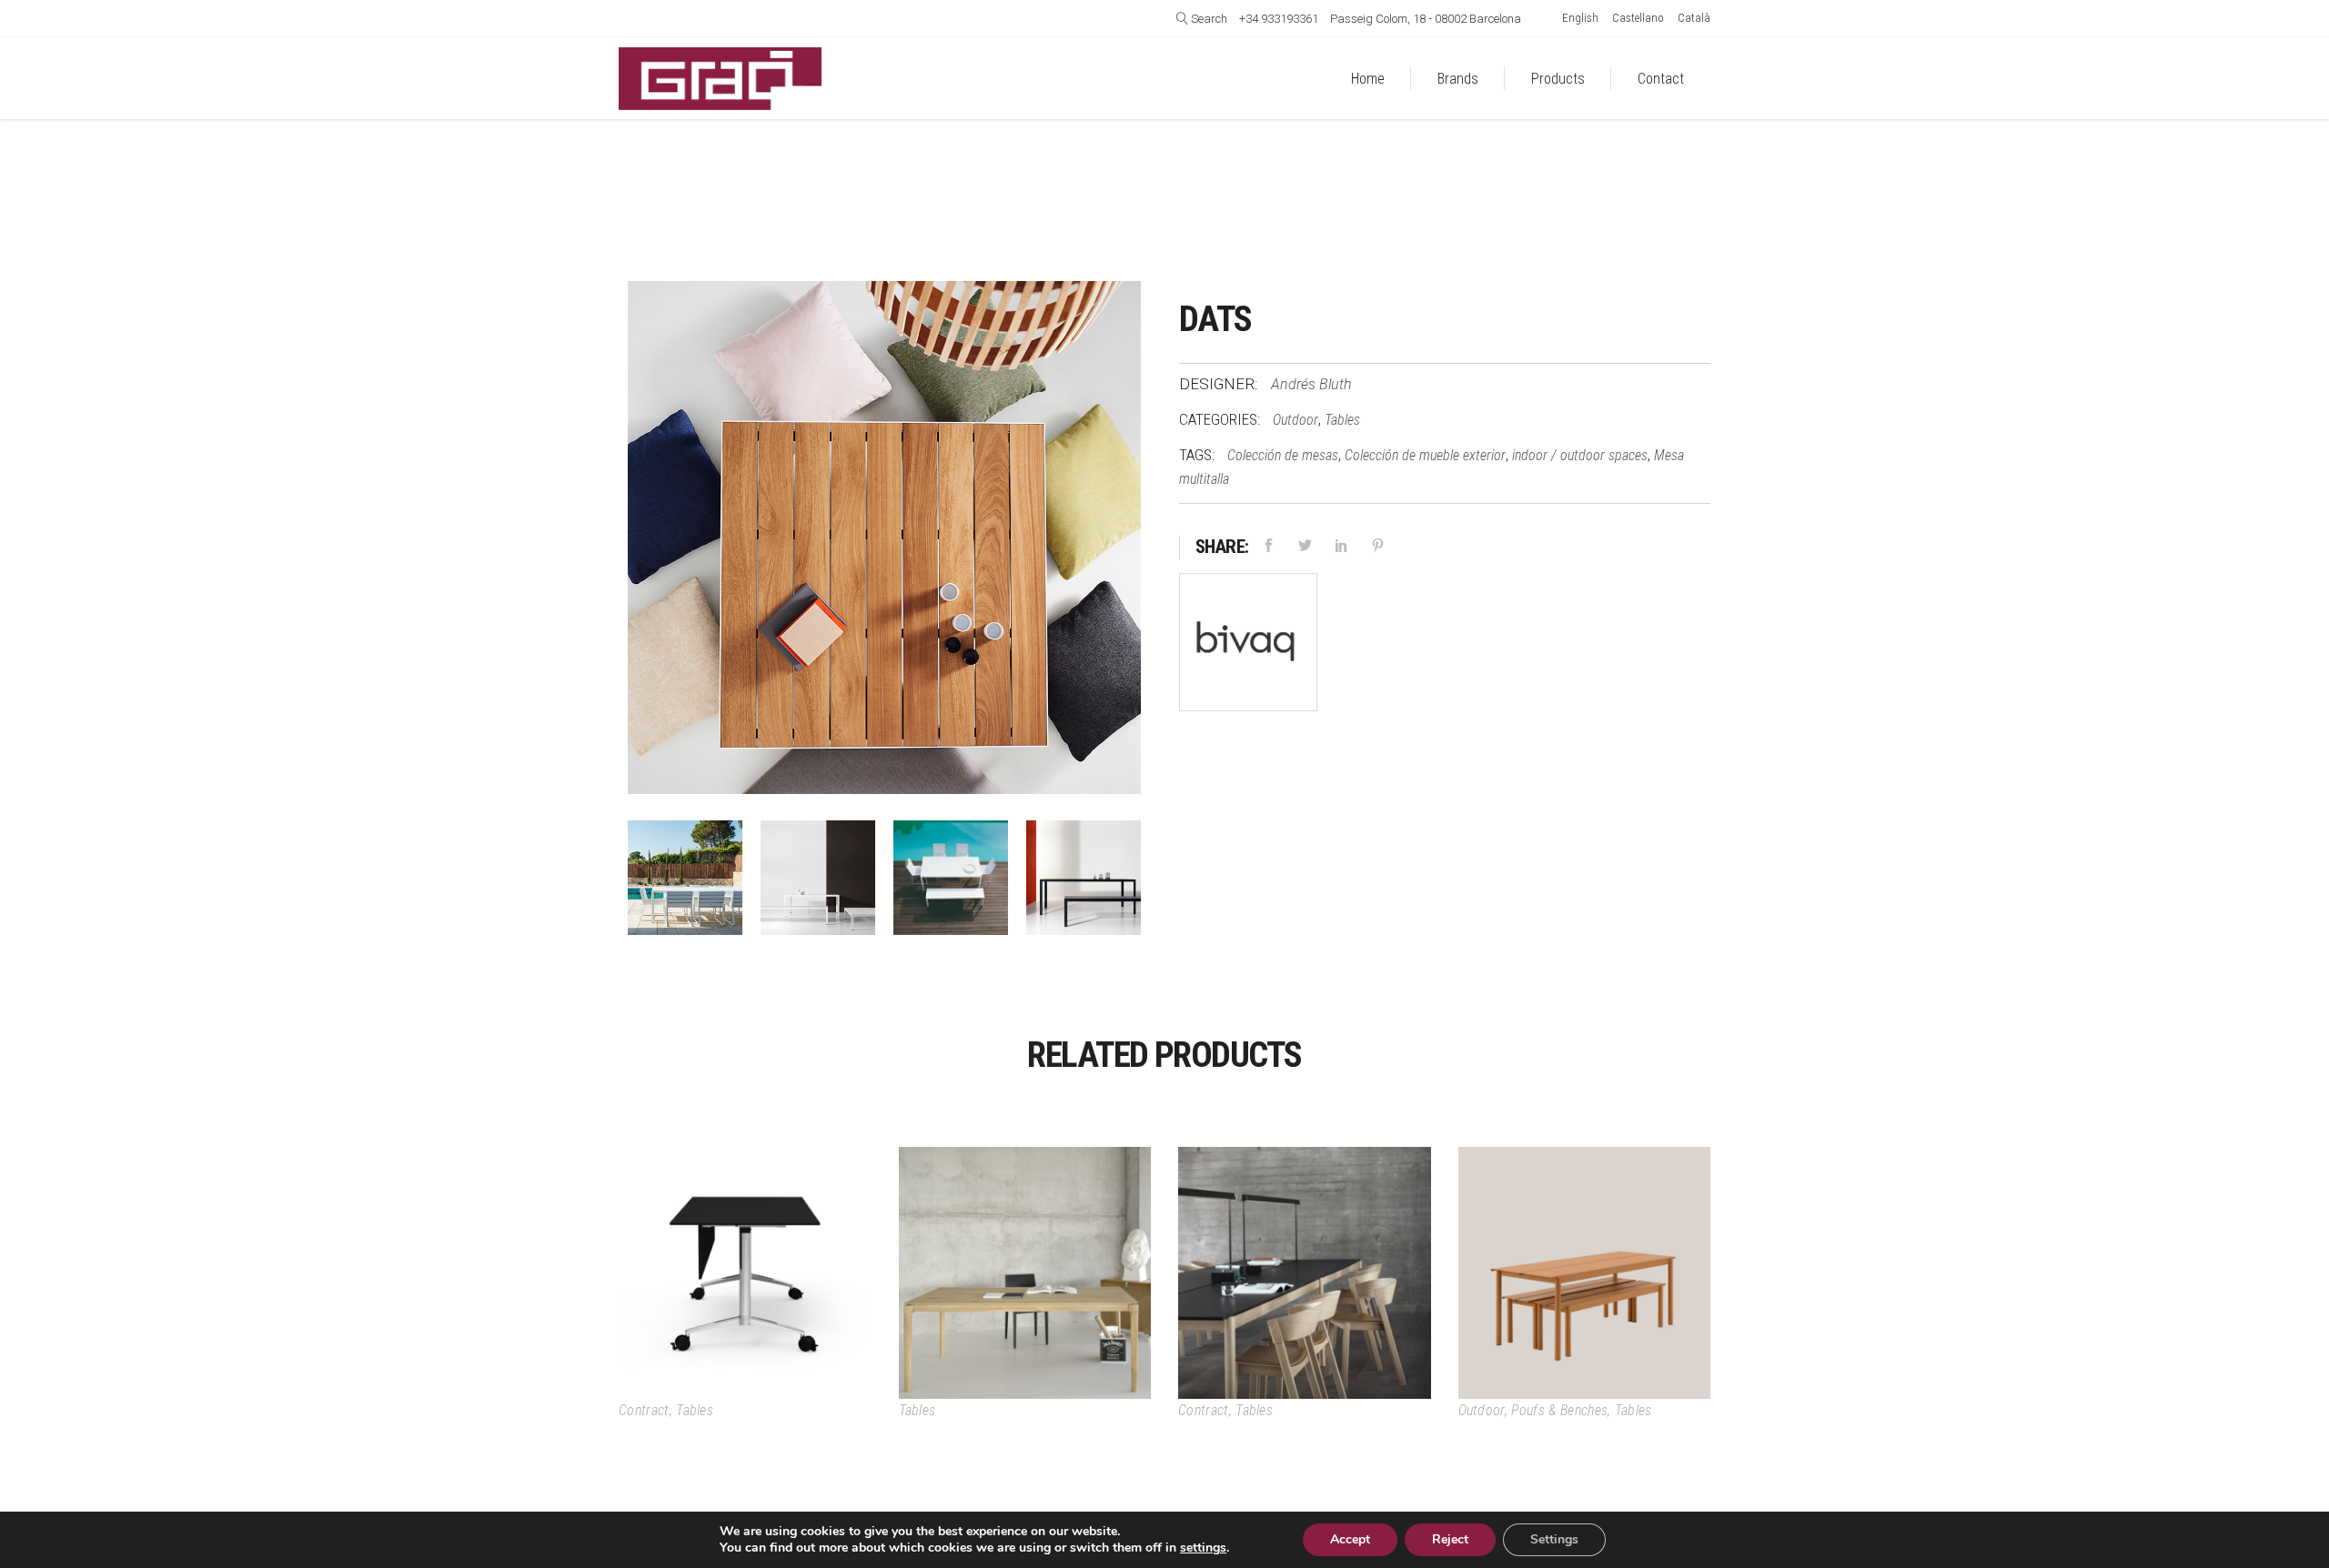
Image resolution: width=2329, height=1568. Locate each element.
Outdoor (1296, 420)
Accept (1350, 1539)
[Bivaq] (1248, 646)
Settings (1554, 1539)
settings (1203, 1548)
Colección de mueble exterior (1425, 455)
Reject (1450, 1539)
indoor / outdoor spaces (1580, 455)
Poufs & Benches (1559, 1410)
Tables (1342, 420)
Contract (644, 1410)
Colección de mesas (1283, 455)
